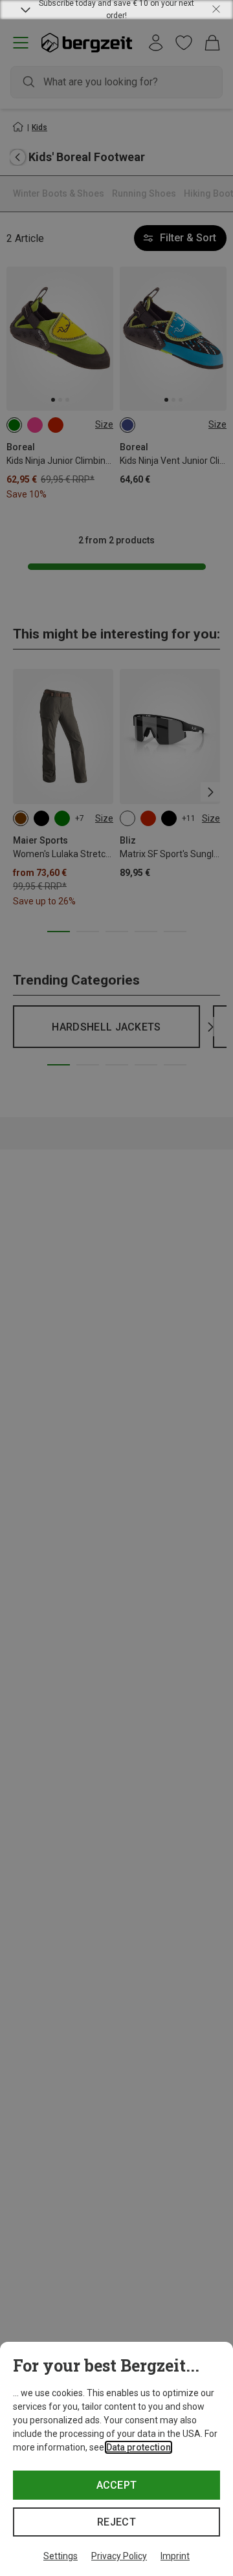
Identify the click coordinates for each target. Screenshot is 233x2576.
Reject (116, 2522)
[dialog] (116, 2459)
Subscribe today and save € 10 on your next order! (116, 10)
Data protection (139, 2447)
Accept (117, 2485)
